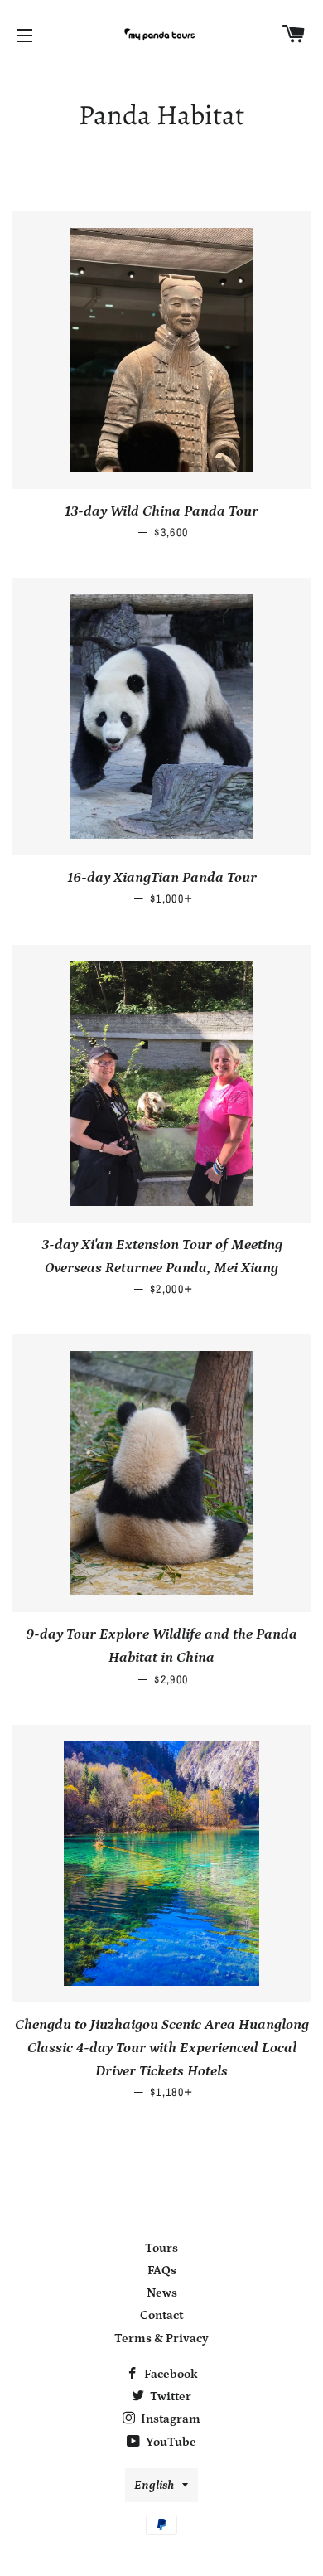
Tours (161, 2248)
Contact (161, 2315)
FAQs (162, 2271)
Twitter (169, 2397)
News (162, 2293)
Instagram (169, 2419)
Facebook (170, 2374)
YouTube (170, 2442)
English (154, 2485)
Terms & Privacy (161, 2339)
